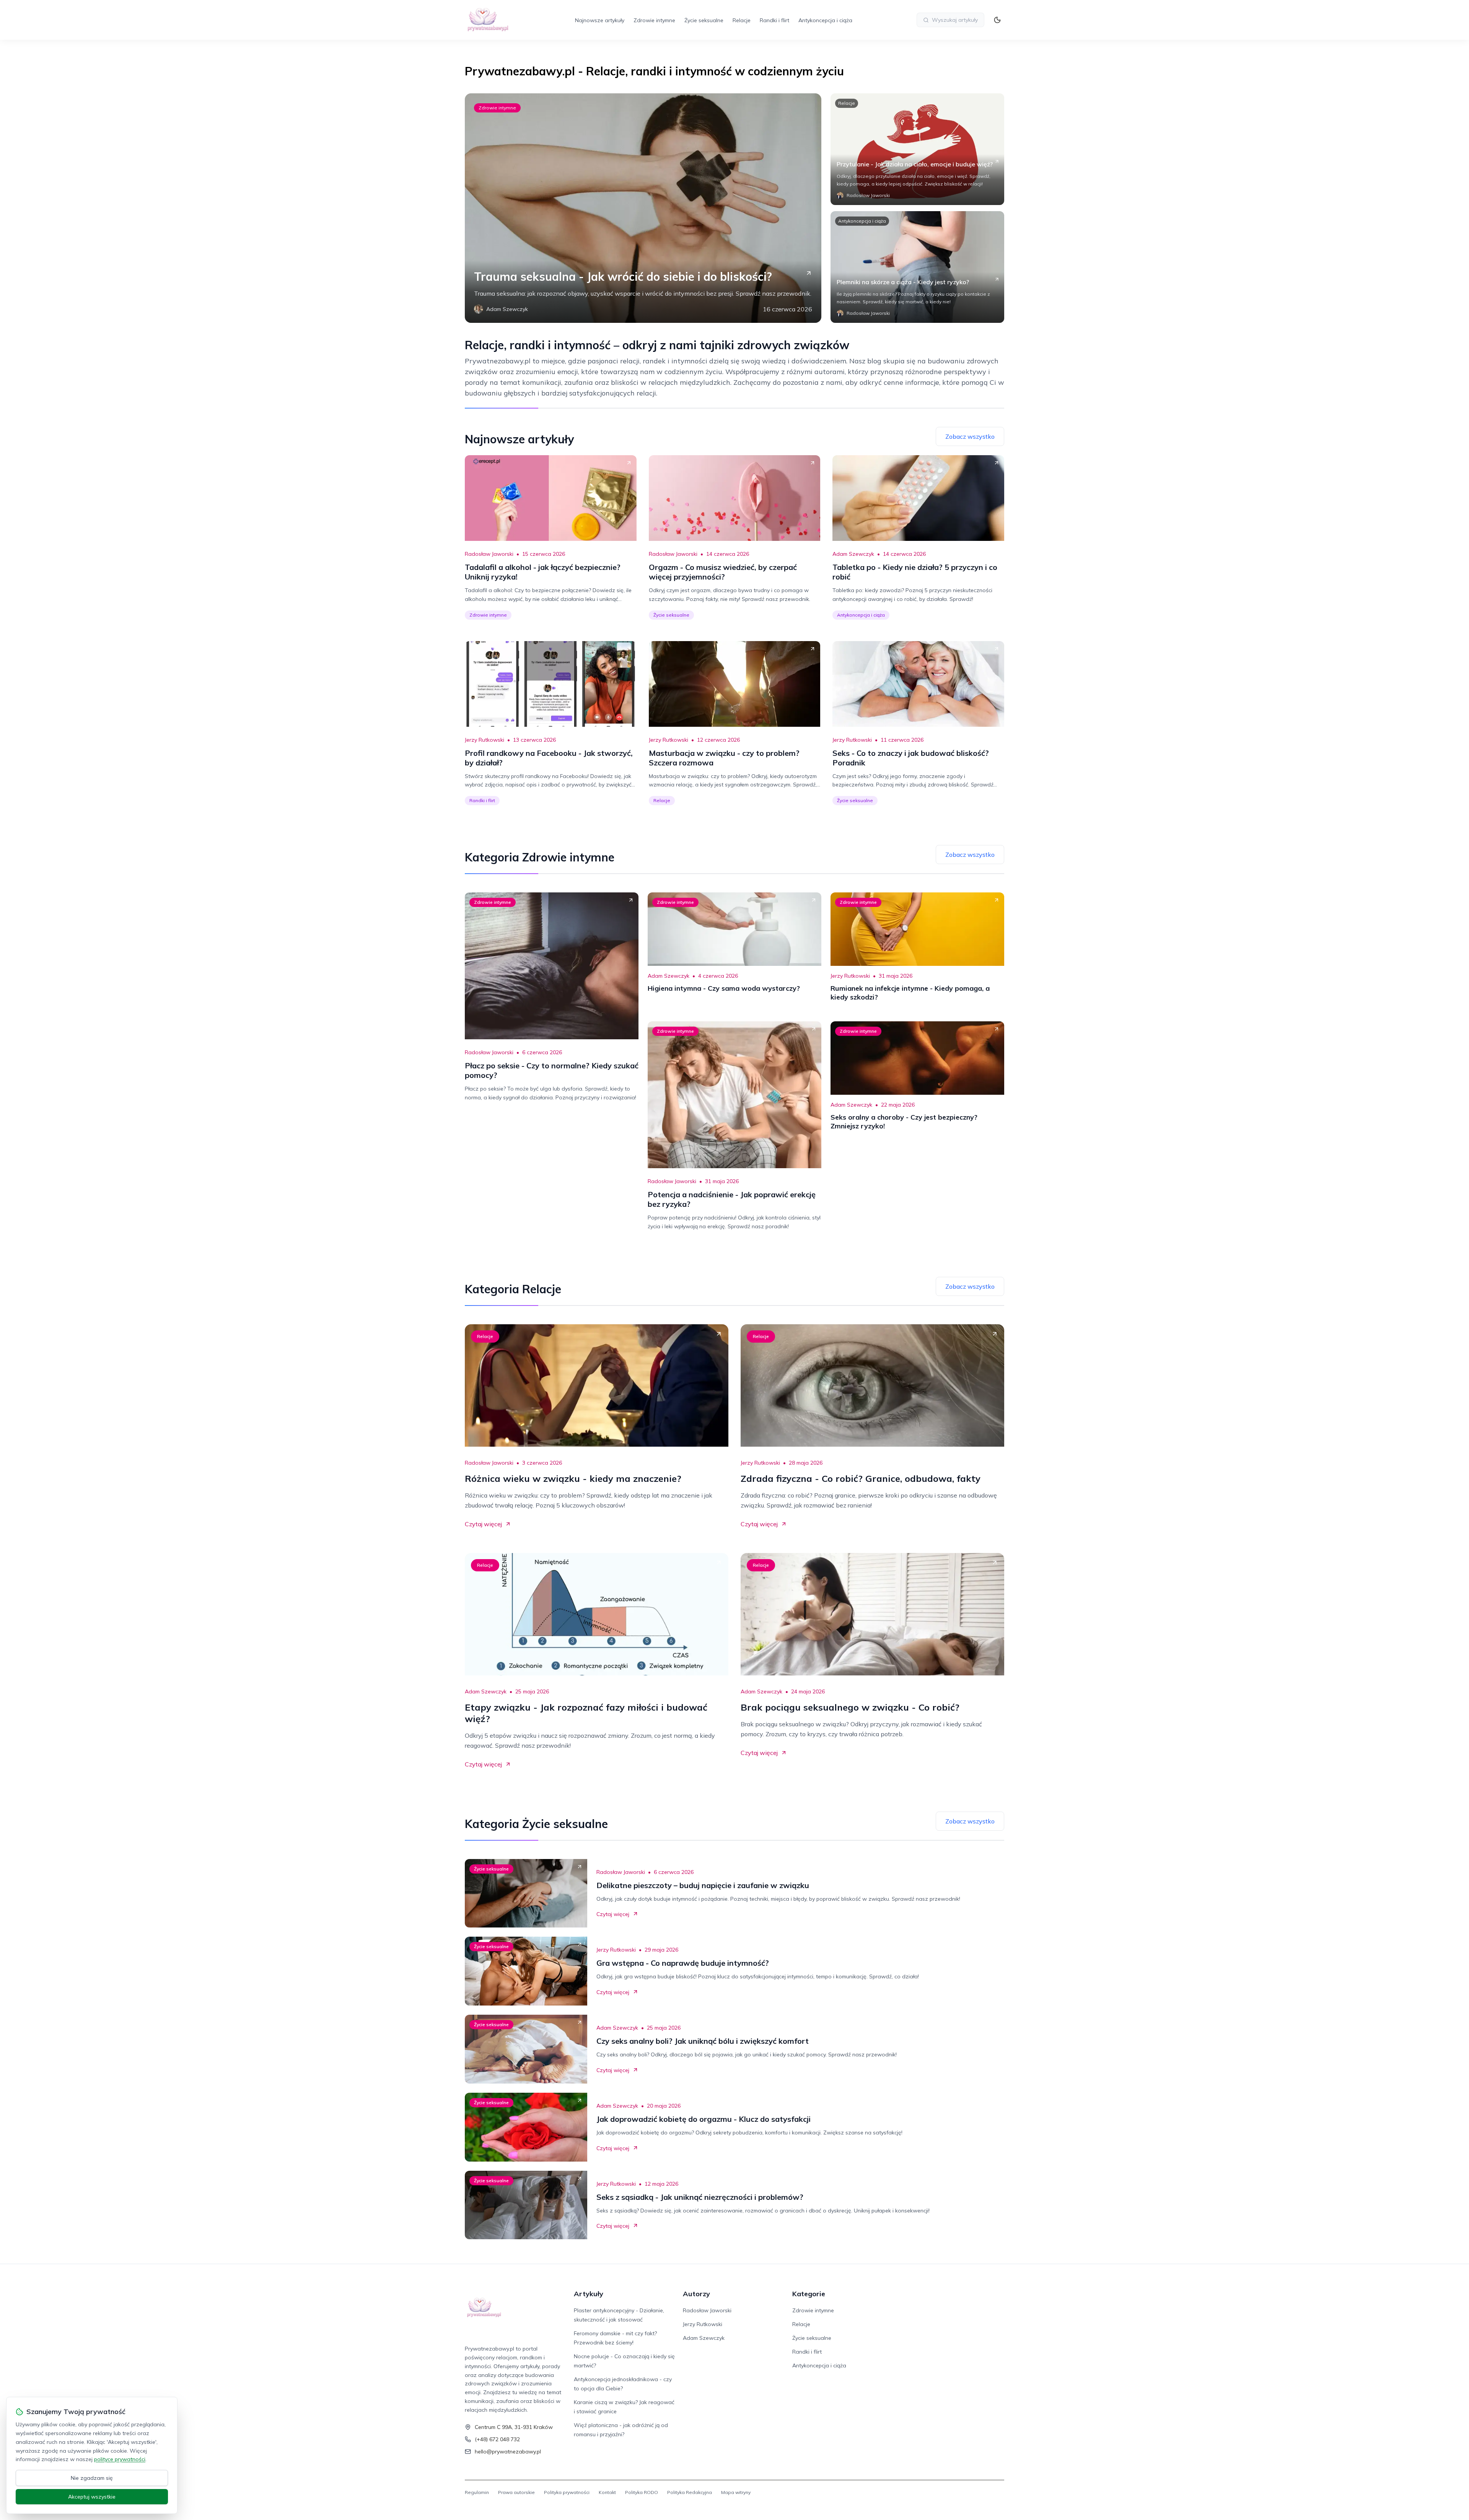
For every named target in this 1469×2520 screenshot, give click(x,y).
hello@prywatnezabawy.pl (508, 2452)
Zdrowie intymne (654, 20)
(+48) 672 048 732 (497, 2439)
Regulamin (477, 2492)
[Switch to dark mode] (997, 20)
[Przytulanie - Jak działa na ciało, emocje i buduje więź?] (917, 149)
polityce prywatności (120, 2459)
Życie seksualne (704, 20)
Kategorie (809, 2294)
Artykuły (589, 2294)
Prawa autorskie (516, 2492)
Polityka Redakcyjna (690, 2492)
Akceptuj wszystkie (92, 2497)
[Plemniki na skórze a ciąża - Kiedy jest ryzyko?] (917, 267)
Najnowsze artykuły (600, 20)
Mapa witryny (736, 2492)
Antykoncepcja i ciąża (825, 20)
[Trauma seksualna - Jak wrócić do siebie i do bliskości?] (643, 208)
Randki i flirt (774, 20)
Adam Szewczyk (853, 554)
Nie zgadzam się (92, 2478)
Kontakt (607, 2492)
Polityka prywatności (567, 2492)
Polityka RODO (642, 2492)
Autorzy (696, 2294)
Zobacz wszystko (970, 436)
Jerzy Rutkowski (485, 740)
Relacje (742, 20)
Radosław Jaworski (489, 554)
